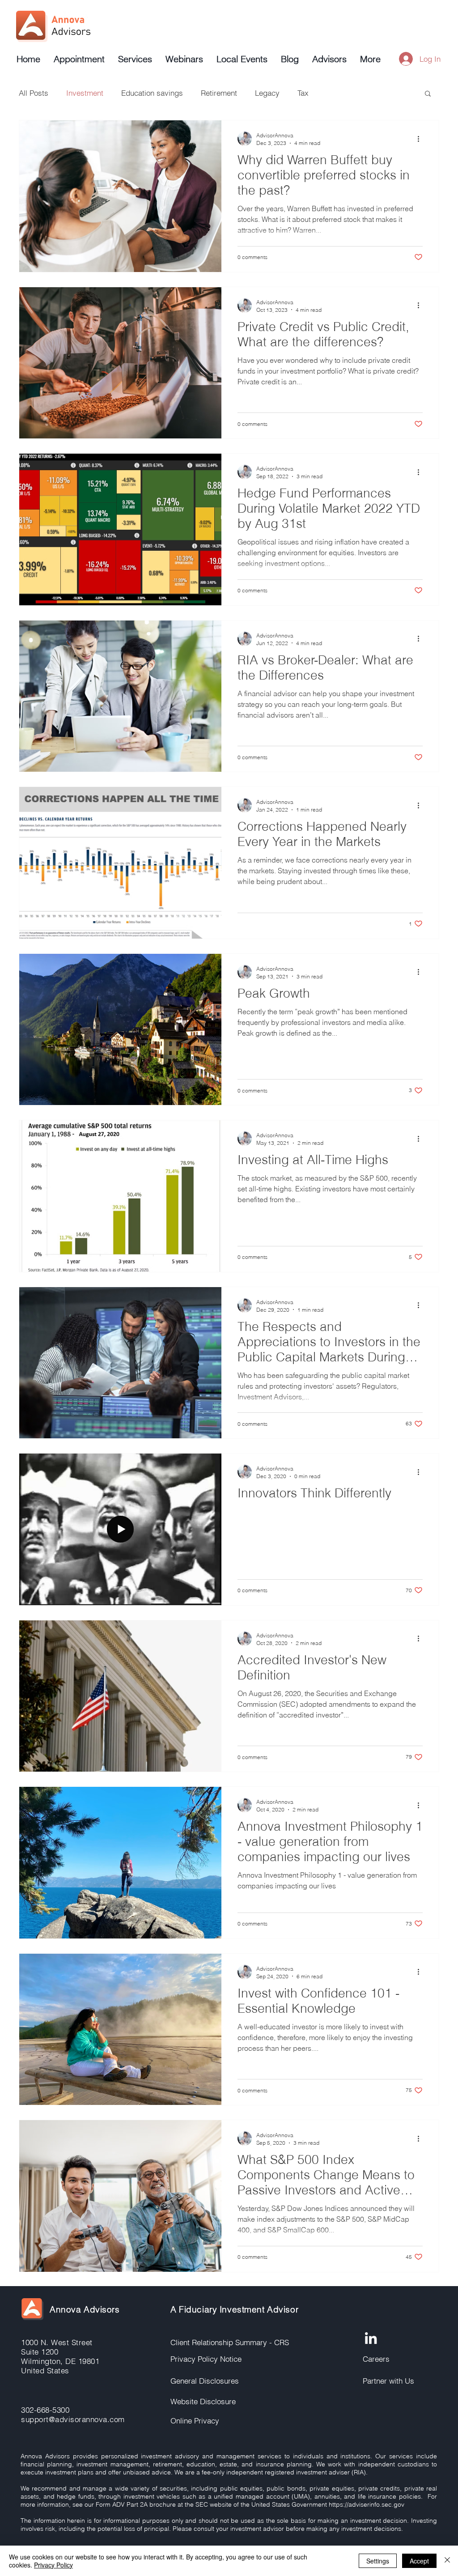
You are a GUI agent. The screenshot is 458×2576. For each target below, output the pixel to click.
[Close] (447, 2561)
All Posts (34, 93)
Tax (303, 93)
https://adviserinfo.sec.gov (367, 2504)
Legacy (267, 93)
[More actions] (421, 139)
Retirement (219, 93)
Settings (378, 2561)
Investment (85, 93)
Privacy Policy (53, 2565)
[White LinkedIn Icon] (371, 2338)
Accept (419, 2561)
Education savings (152, 93)
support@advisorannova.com (73, 2419)
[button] (428, 94)
